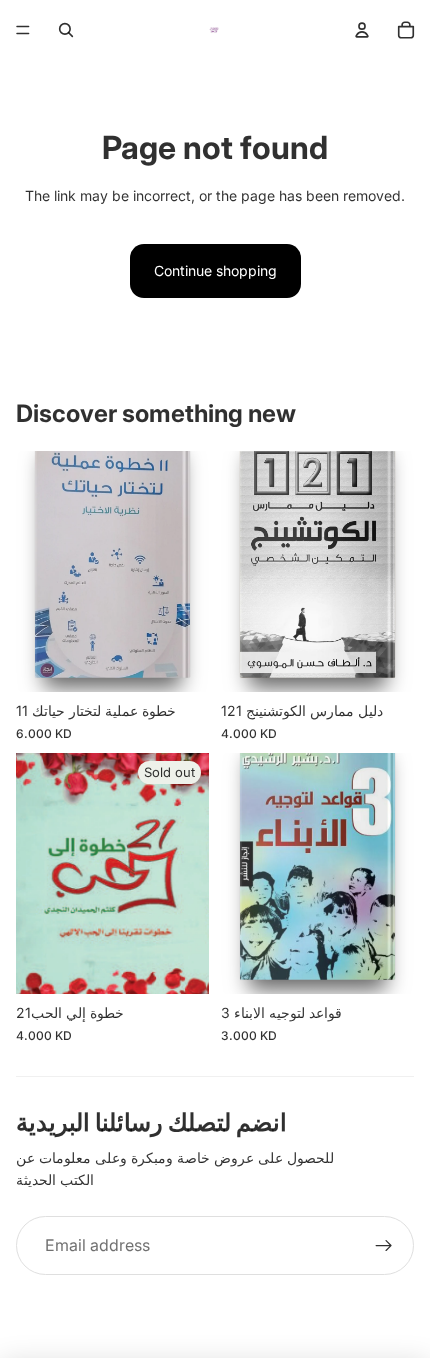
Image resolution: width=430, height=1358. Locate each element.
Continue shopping (215, 270)
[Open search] (66, 30)
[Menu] (23, 30)
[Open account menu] (362, 30)
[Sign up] (384, 1246)
